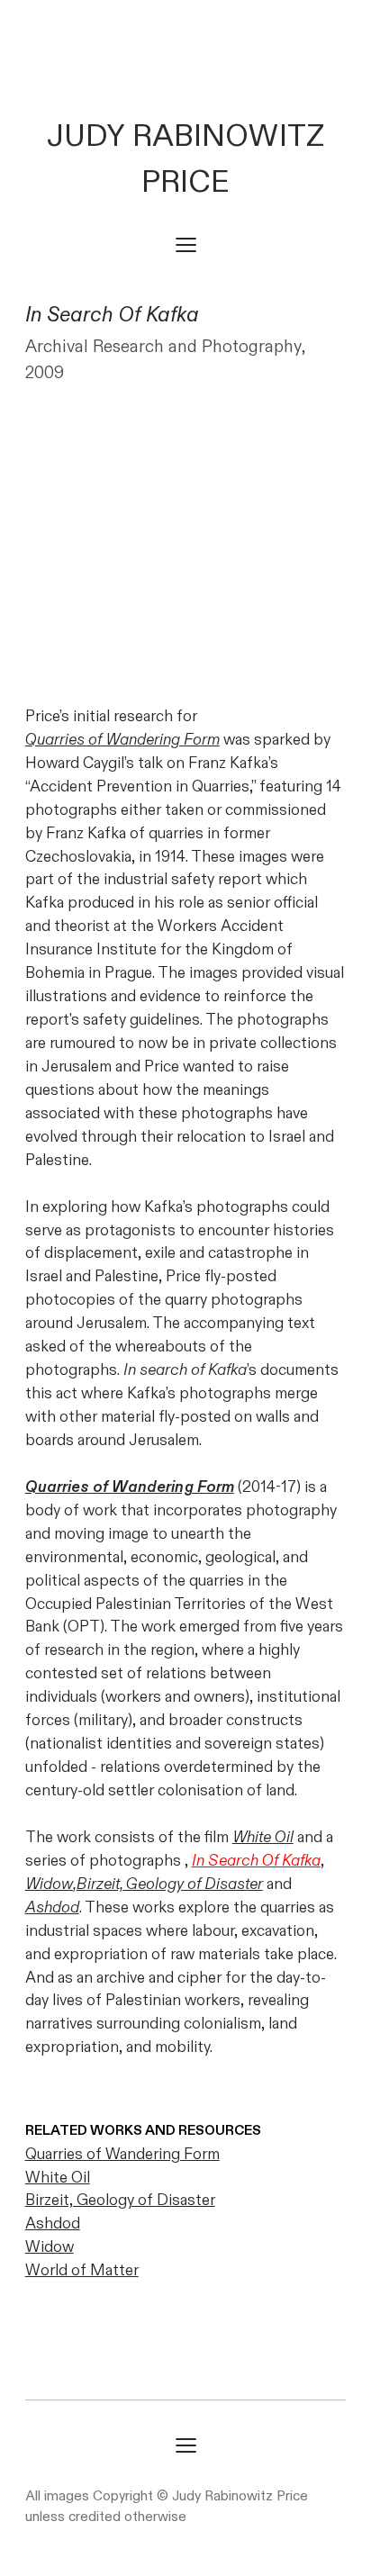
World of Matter (82, 2270)
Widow (49, 1884)
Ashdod (52, 1907)
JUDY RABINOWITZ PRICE (185, 159)
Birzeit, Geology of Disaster (120, 2200)
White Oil (263, 1837)
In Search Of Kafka (256, 1861)
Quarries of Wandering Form (122, 740)
